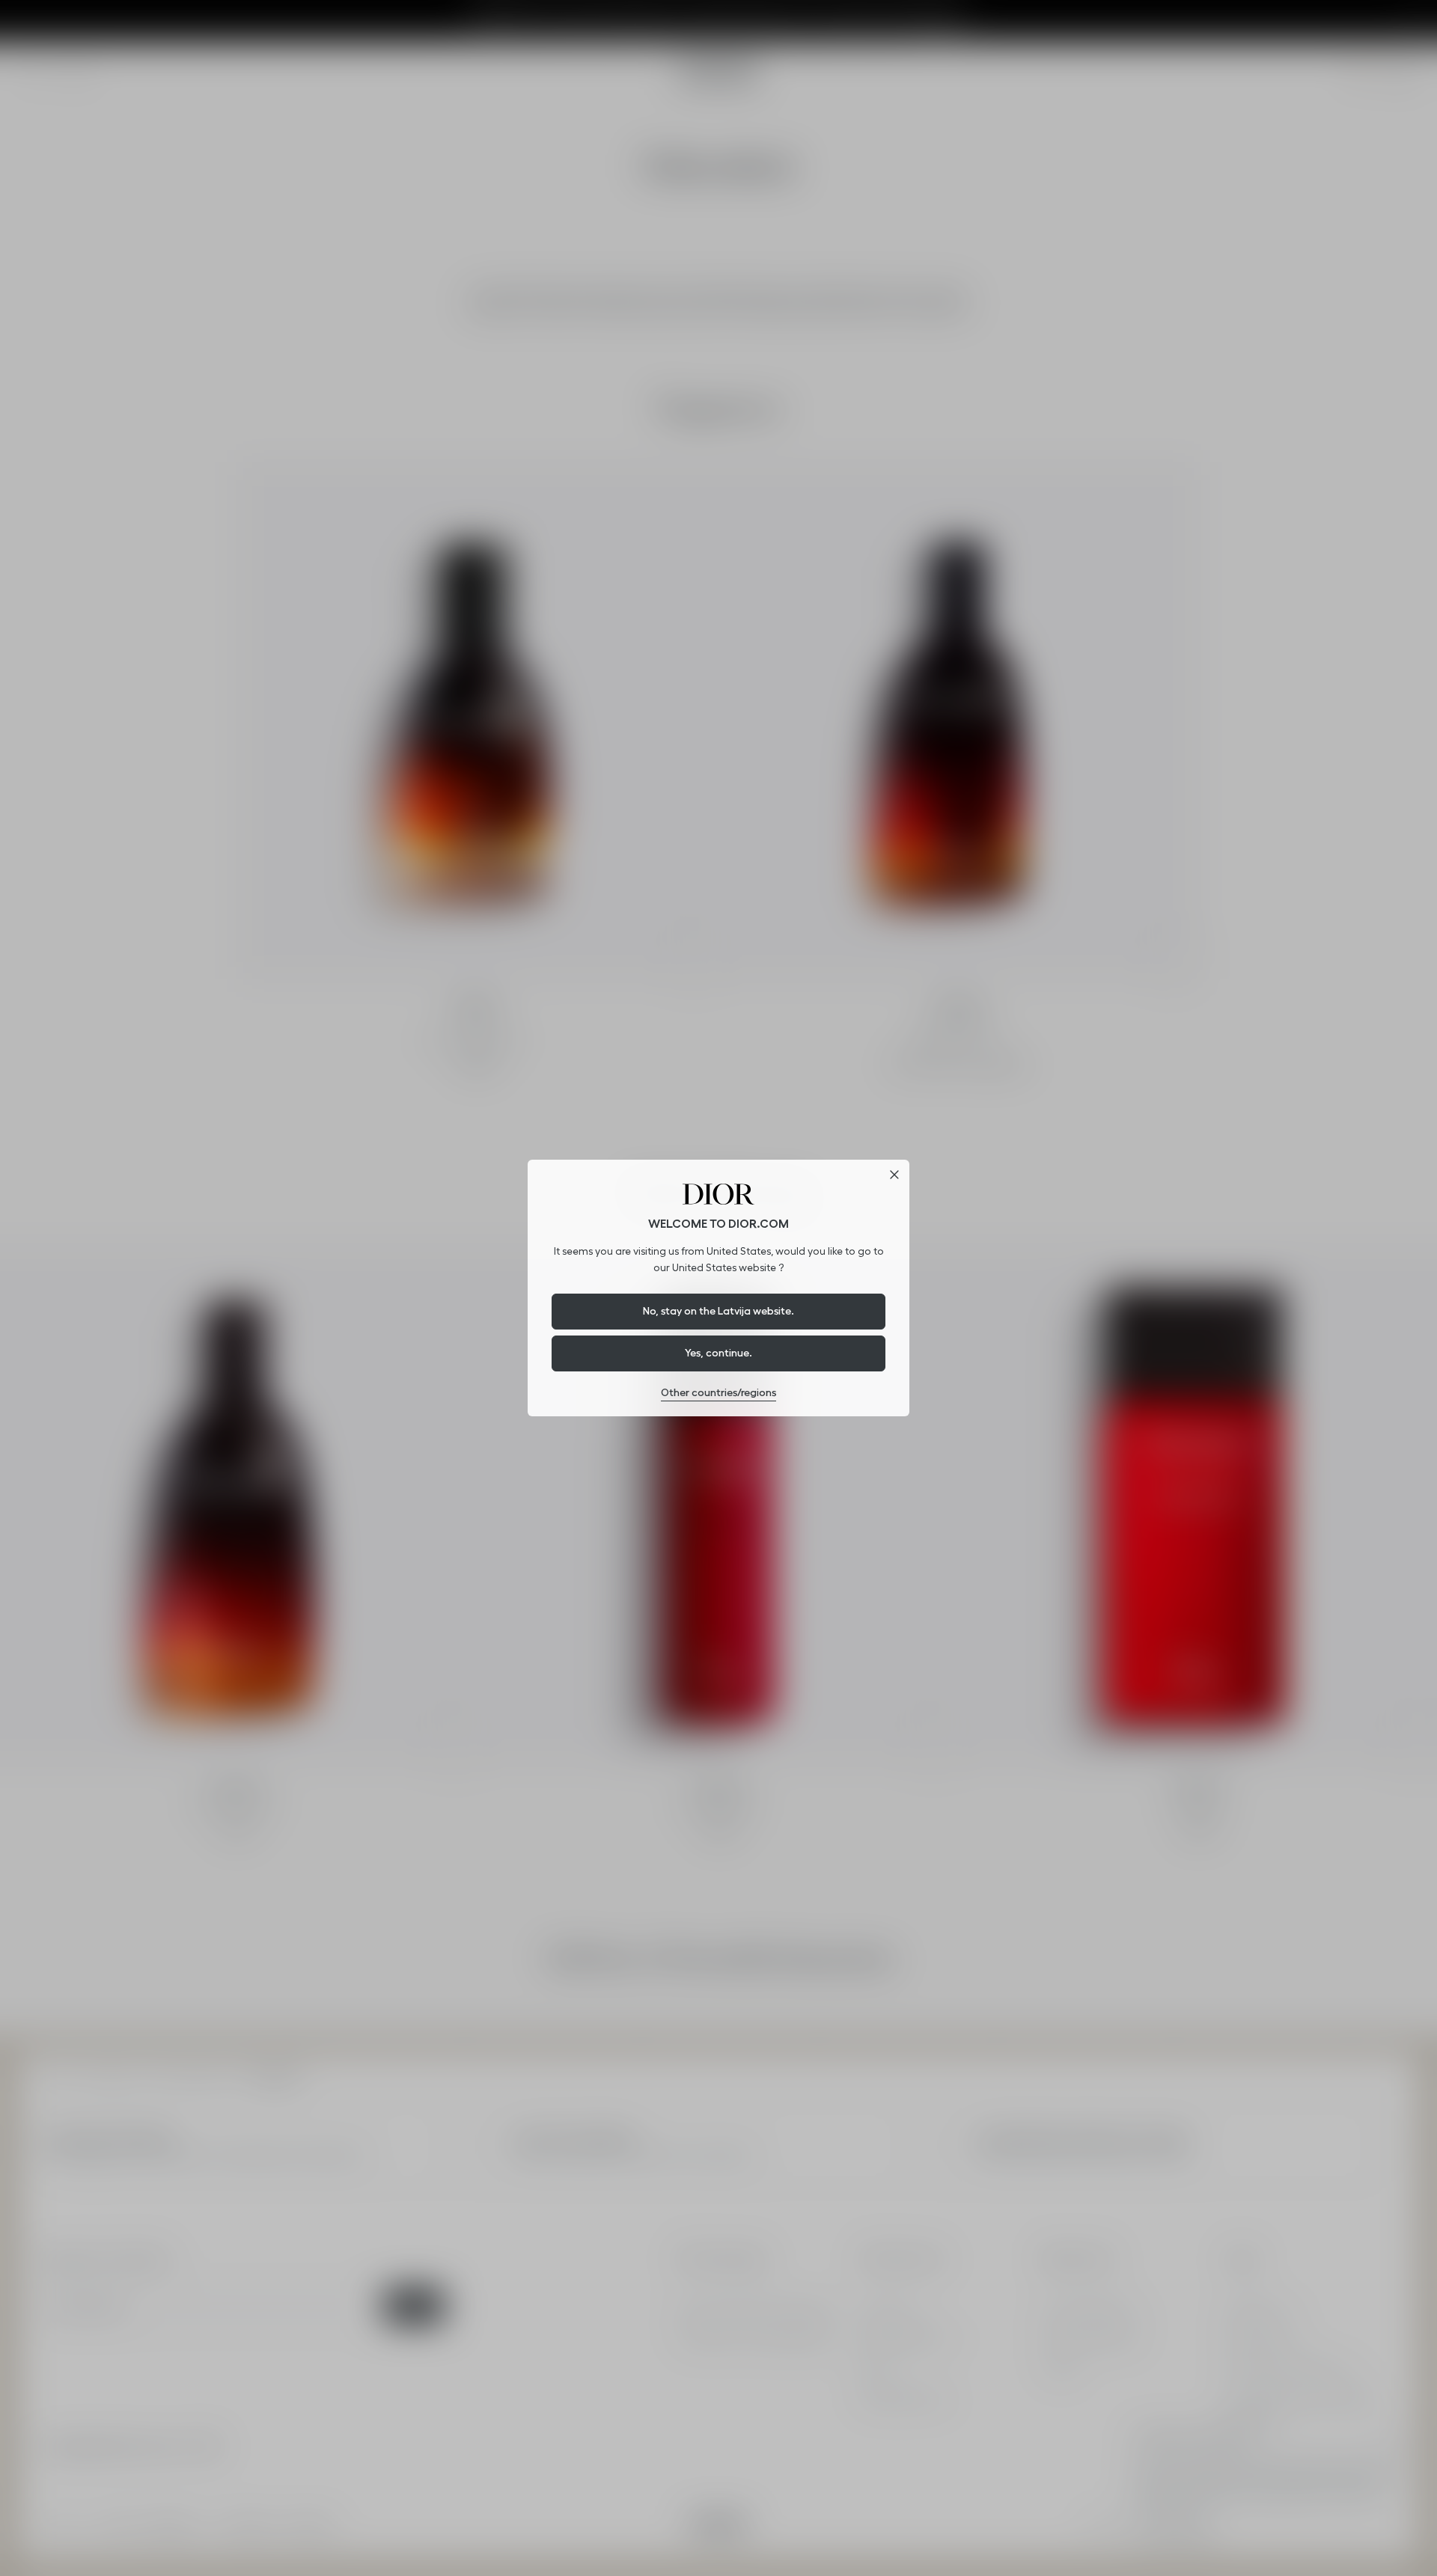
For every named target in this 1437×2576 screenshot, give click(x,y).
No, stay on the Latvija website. (718, 1311)
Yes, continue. (718, 1353)
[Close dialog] (894, 1175)
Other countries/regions (718, 1392)
